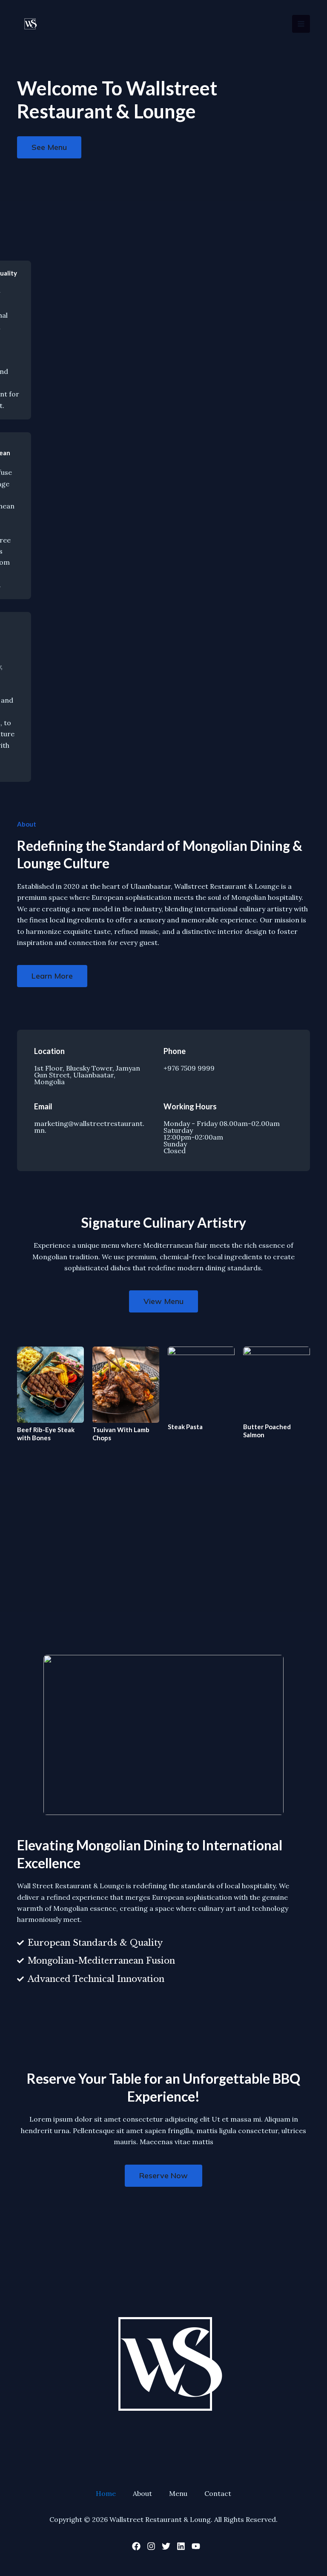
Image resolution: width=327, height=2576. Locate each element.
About (142, 2493)
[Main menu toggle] (301, 24)
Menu (178, 2493)
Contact (218, 2493)
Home (106, 2493)
